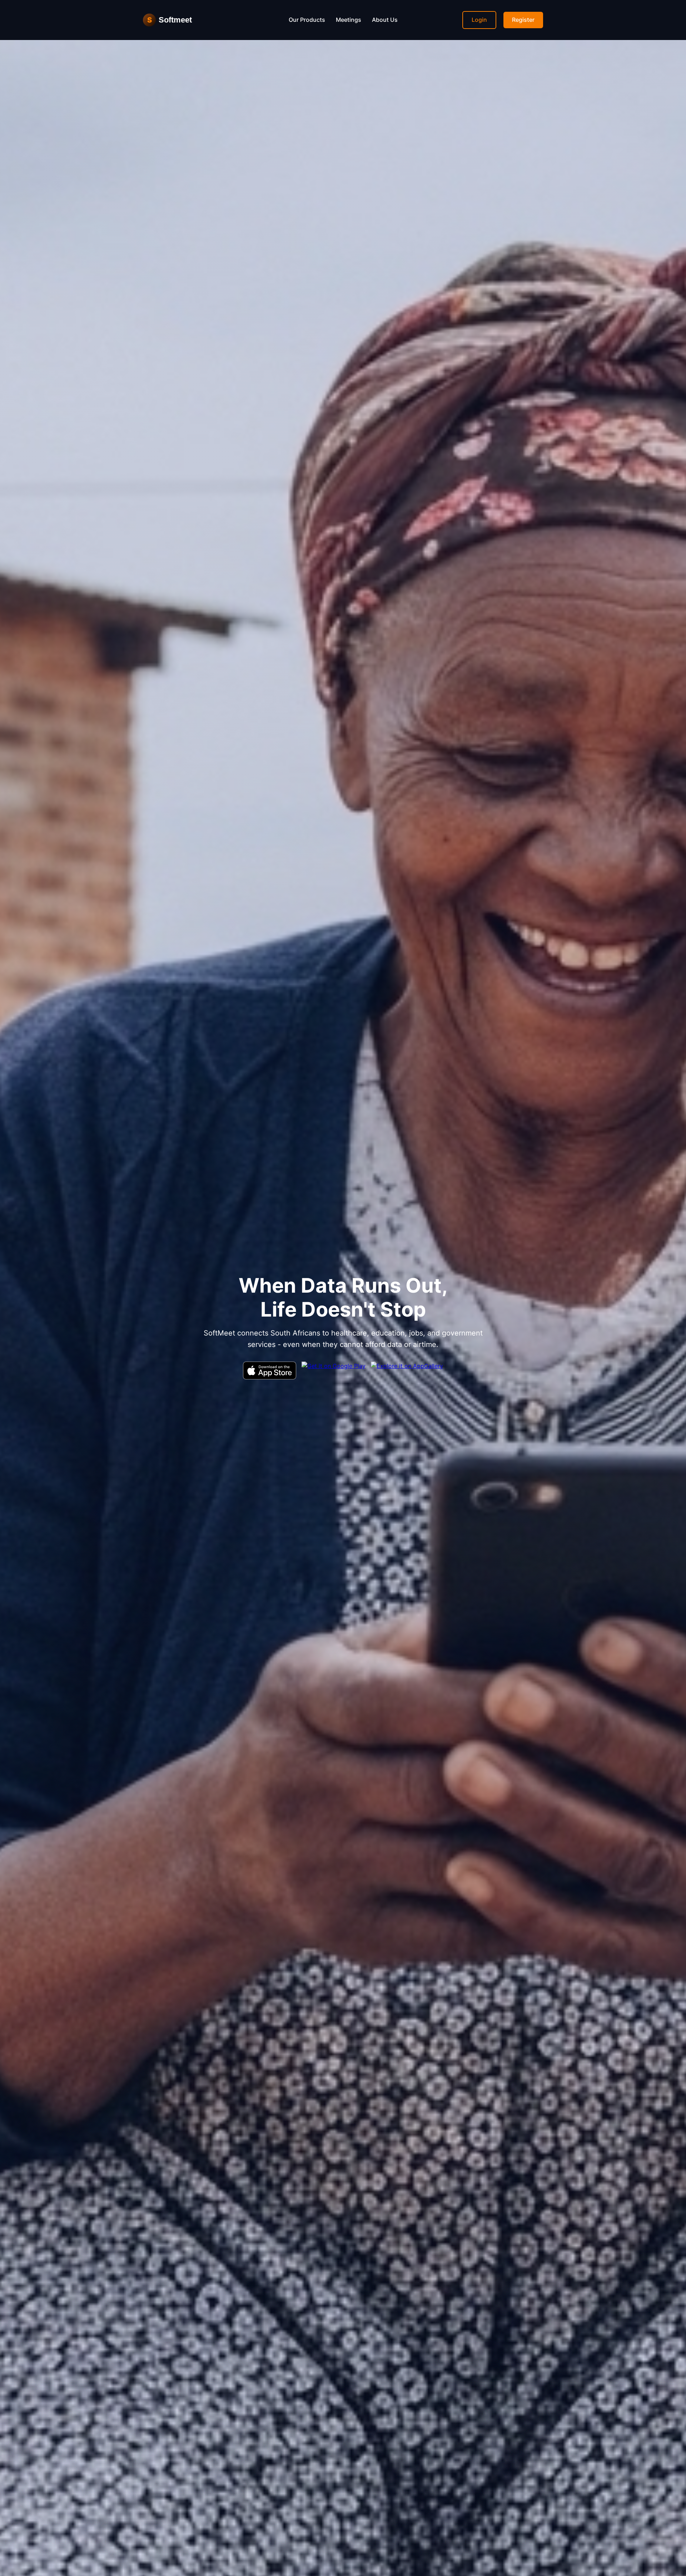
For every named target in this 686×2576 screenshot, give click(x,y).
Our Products (307, 20)
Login (479, 20)
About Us (385, 20)
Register (523, 20)
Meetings (349, 20)
